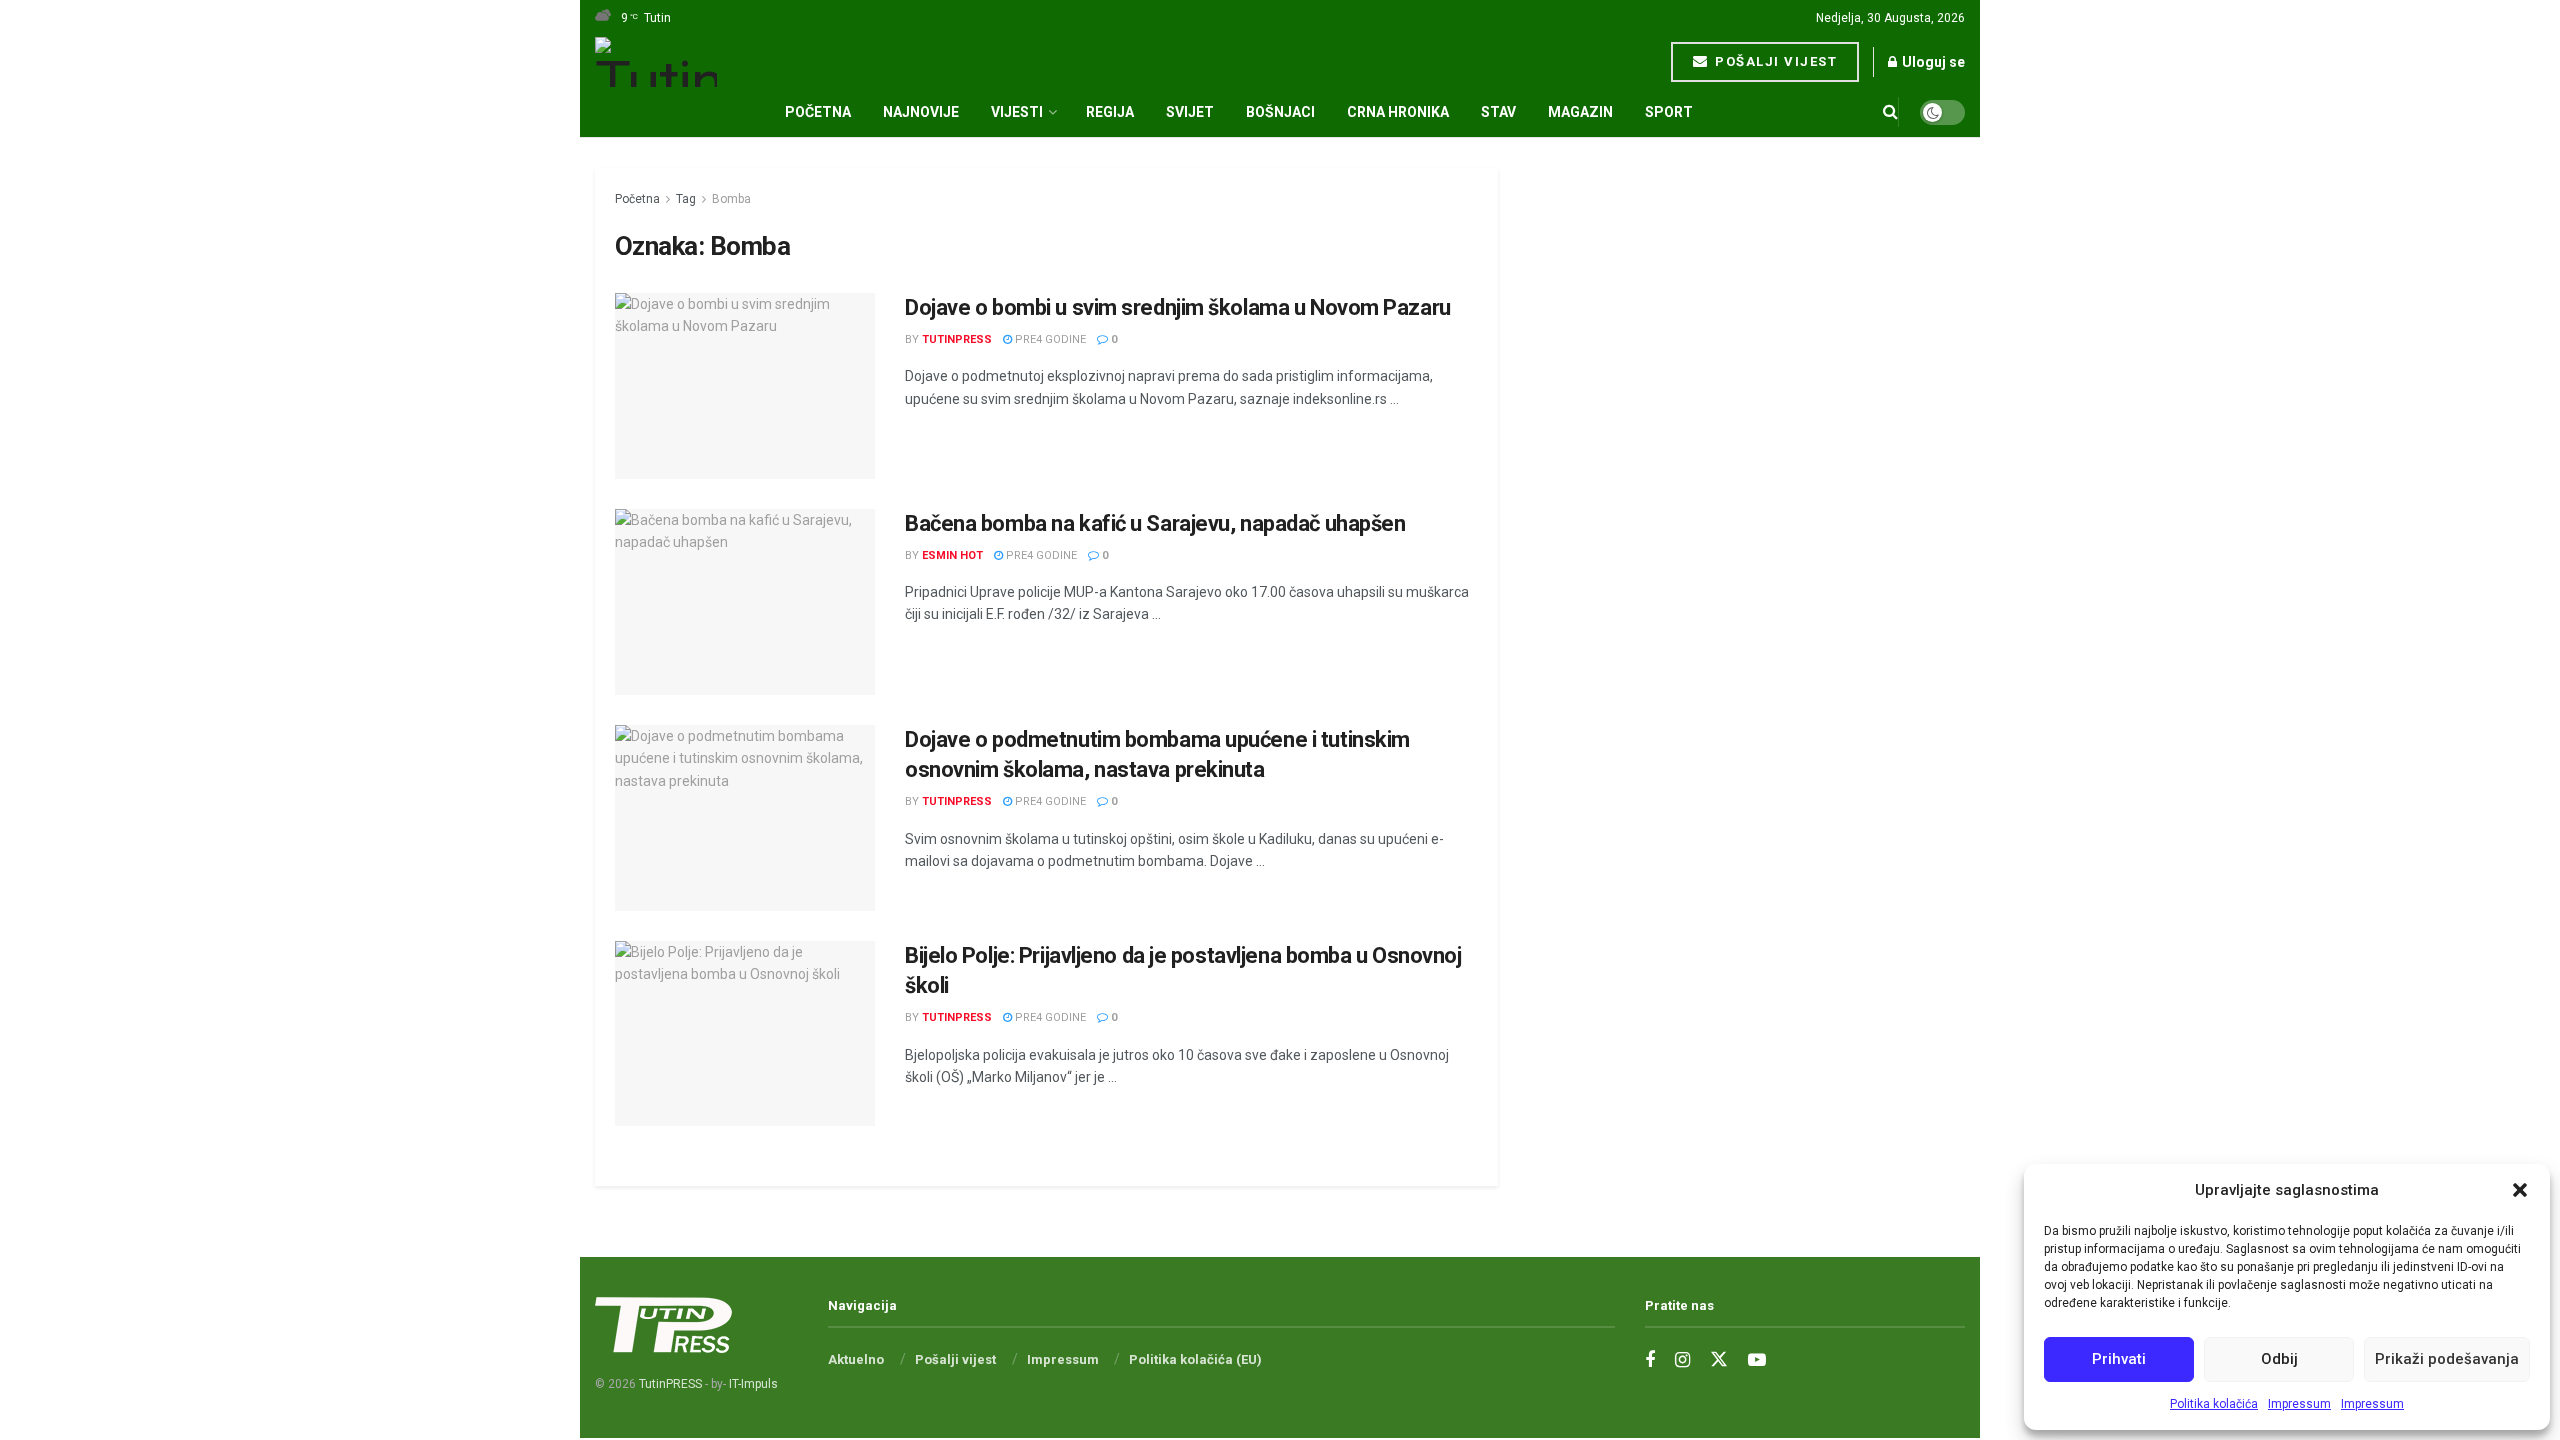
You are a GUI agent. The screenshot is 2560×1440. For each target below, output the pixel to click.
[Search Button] (1890, 112)
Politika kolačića (2214, 1404)
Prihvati (2119, 1359)
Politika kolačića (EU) (1195, 1359)
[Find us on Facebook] (1650, 1360)
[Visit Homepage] (656, 62)
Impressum (2299, 1404)
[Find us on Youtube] (1757, 1360)
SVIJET (1190, 112)
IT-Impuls (753, 1384)
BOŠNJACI (1280, 112)
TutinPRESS (957, 339)
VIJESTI (1017, 112)
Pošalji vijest (1774, 61)
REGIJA (1110, 112)
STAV (1498, 112)
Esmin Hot (952, 555)
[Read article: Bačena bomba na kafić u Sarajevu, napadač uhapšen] (745, 602)
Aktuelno (856, 1359)
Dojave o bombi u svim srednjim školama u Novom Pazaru (1178, 307)
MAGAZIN (1580, 112)
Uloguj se (1932, 62)
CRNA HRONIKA (1398, 112)
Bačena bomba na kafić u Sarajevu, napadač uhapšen (1155, 523)
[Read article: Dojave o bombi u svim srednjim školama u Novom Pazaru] (745, 386)
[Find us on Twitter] (1719, 1360)
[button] (2520, 1190)
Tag (686, 199)
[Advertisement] (1747, 468)
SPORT (1669, 112)
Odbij (2279, 1359)
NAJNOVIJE (921, 112)
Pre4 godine (1049, 339)
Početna (818, 112)
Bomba (731, 199)
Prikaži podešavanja (2447, 1359)
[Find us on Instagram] (1682, 1360)
